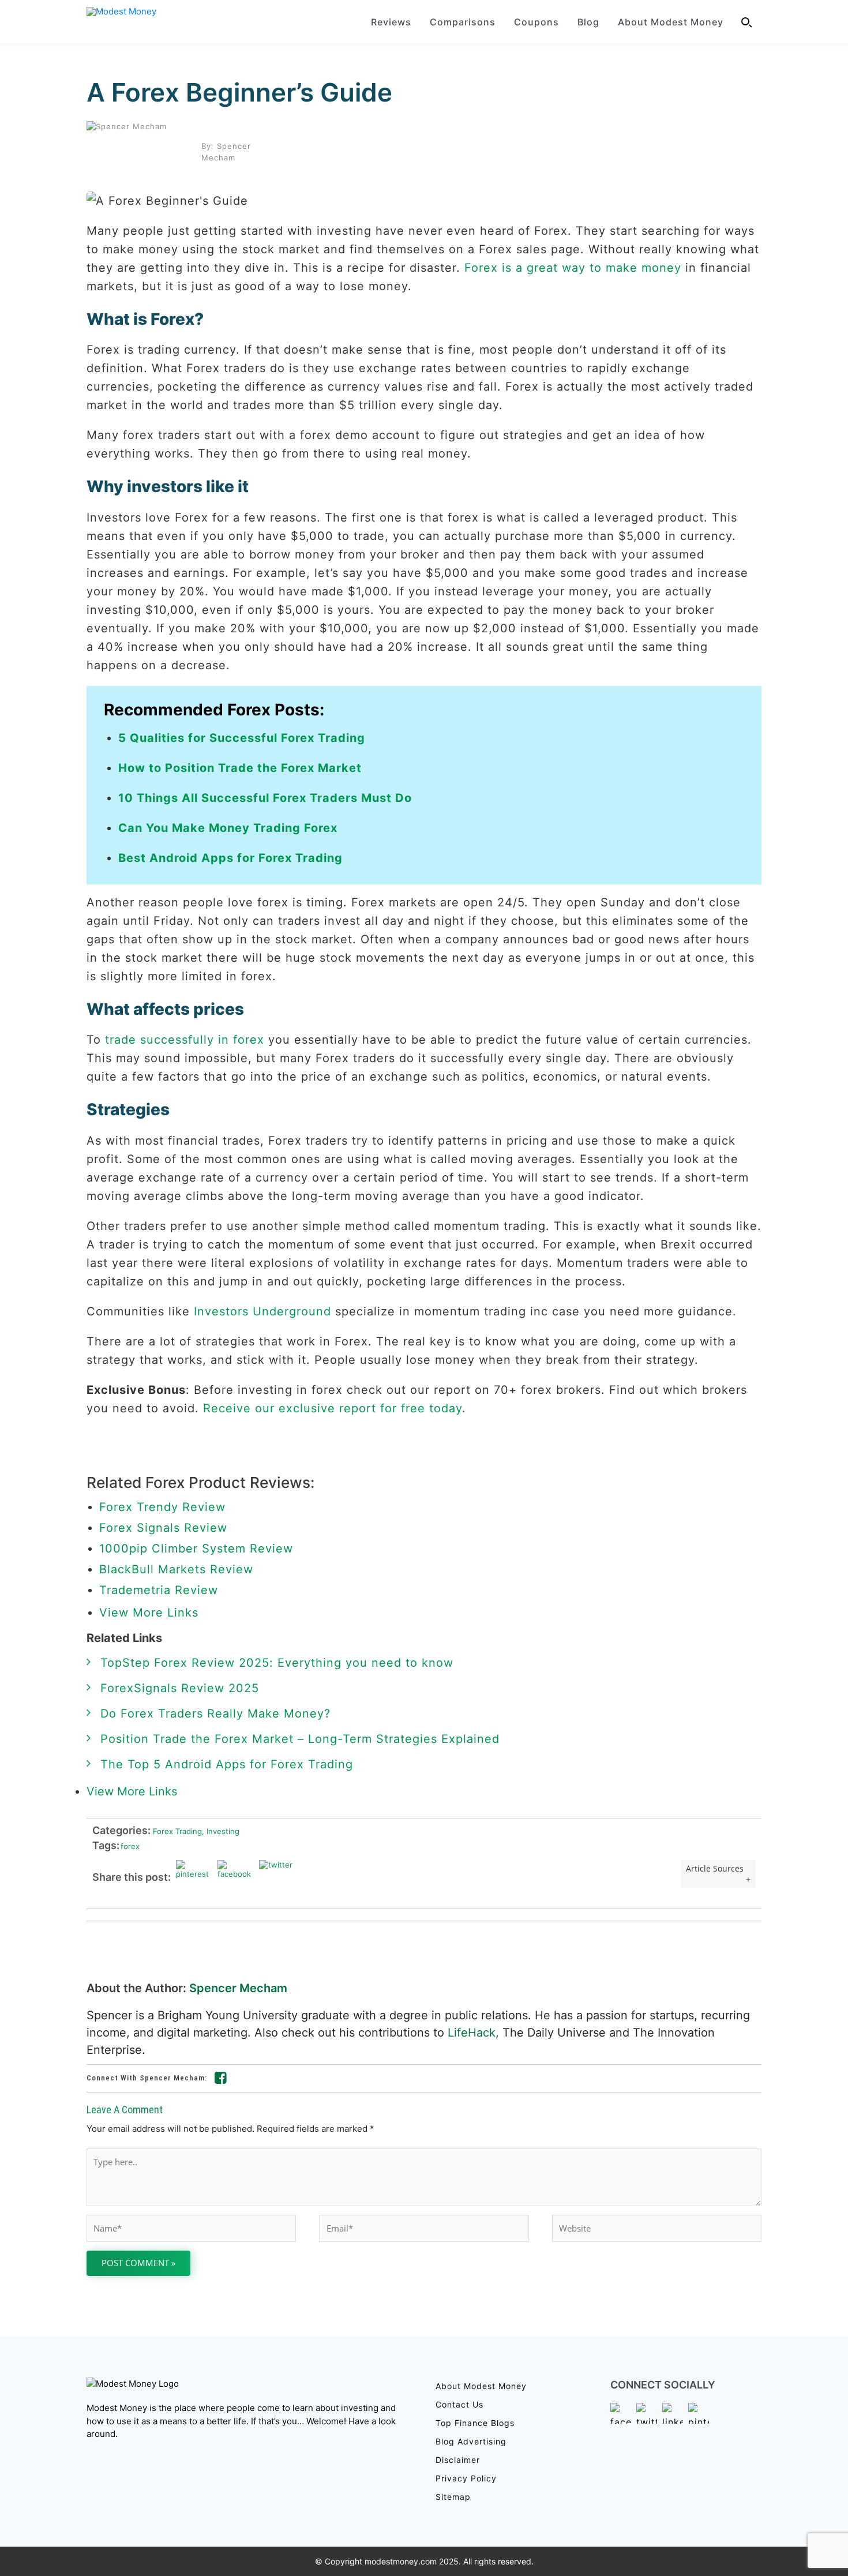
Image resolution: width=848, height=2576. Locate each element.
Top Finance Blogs (475, 2423)
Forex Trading (176, 1831)
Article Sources (715, 1868)
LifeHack (472, 2033)
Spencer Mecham (238, 1988)
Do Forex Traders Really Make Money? (215, 1713)
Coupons (536, 22)
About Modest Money (671, 22)
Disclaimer (458, 2460)
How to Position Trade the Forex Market (240, 768)
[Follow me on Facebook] (221, 2080)
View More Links (151, 1613)
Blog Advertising (471, 2441)
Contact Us (459, 2404)
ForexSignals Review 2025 (180, 1688)
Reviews (391, 22)
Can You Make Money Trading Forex (228, 828)
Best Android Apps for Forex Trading (230, 858)
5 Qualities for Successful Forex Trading (242, 738)
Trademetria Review (159, 1590)
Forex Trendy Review (162, 1507)
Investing (221, 1831)
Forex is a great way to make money (573, 268)
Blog (588, 22)
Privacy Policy (466, 2478)
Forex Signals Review (163, 1528)
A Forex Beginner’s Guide (239, 92)
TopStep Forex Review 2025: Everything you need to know (277, 1663)
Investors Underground (262, 1311)
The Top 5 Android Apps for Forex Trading (227, 1764)
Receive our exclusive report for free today (333, 1408)
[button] (747, 22)
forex (130, 1846)
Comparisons (463, 22)
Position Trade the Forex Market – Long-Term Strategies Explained (300, 1739)
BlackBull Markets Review (176, 1569)
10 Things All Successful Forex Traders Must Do (265, 798)
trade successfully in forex (185, 1040)
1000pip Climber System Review (196, 1548)
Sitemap (453, 2497)
